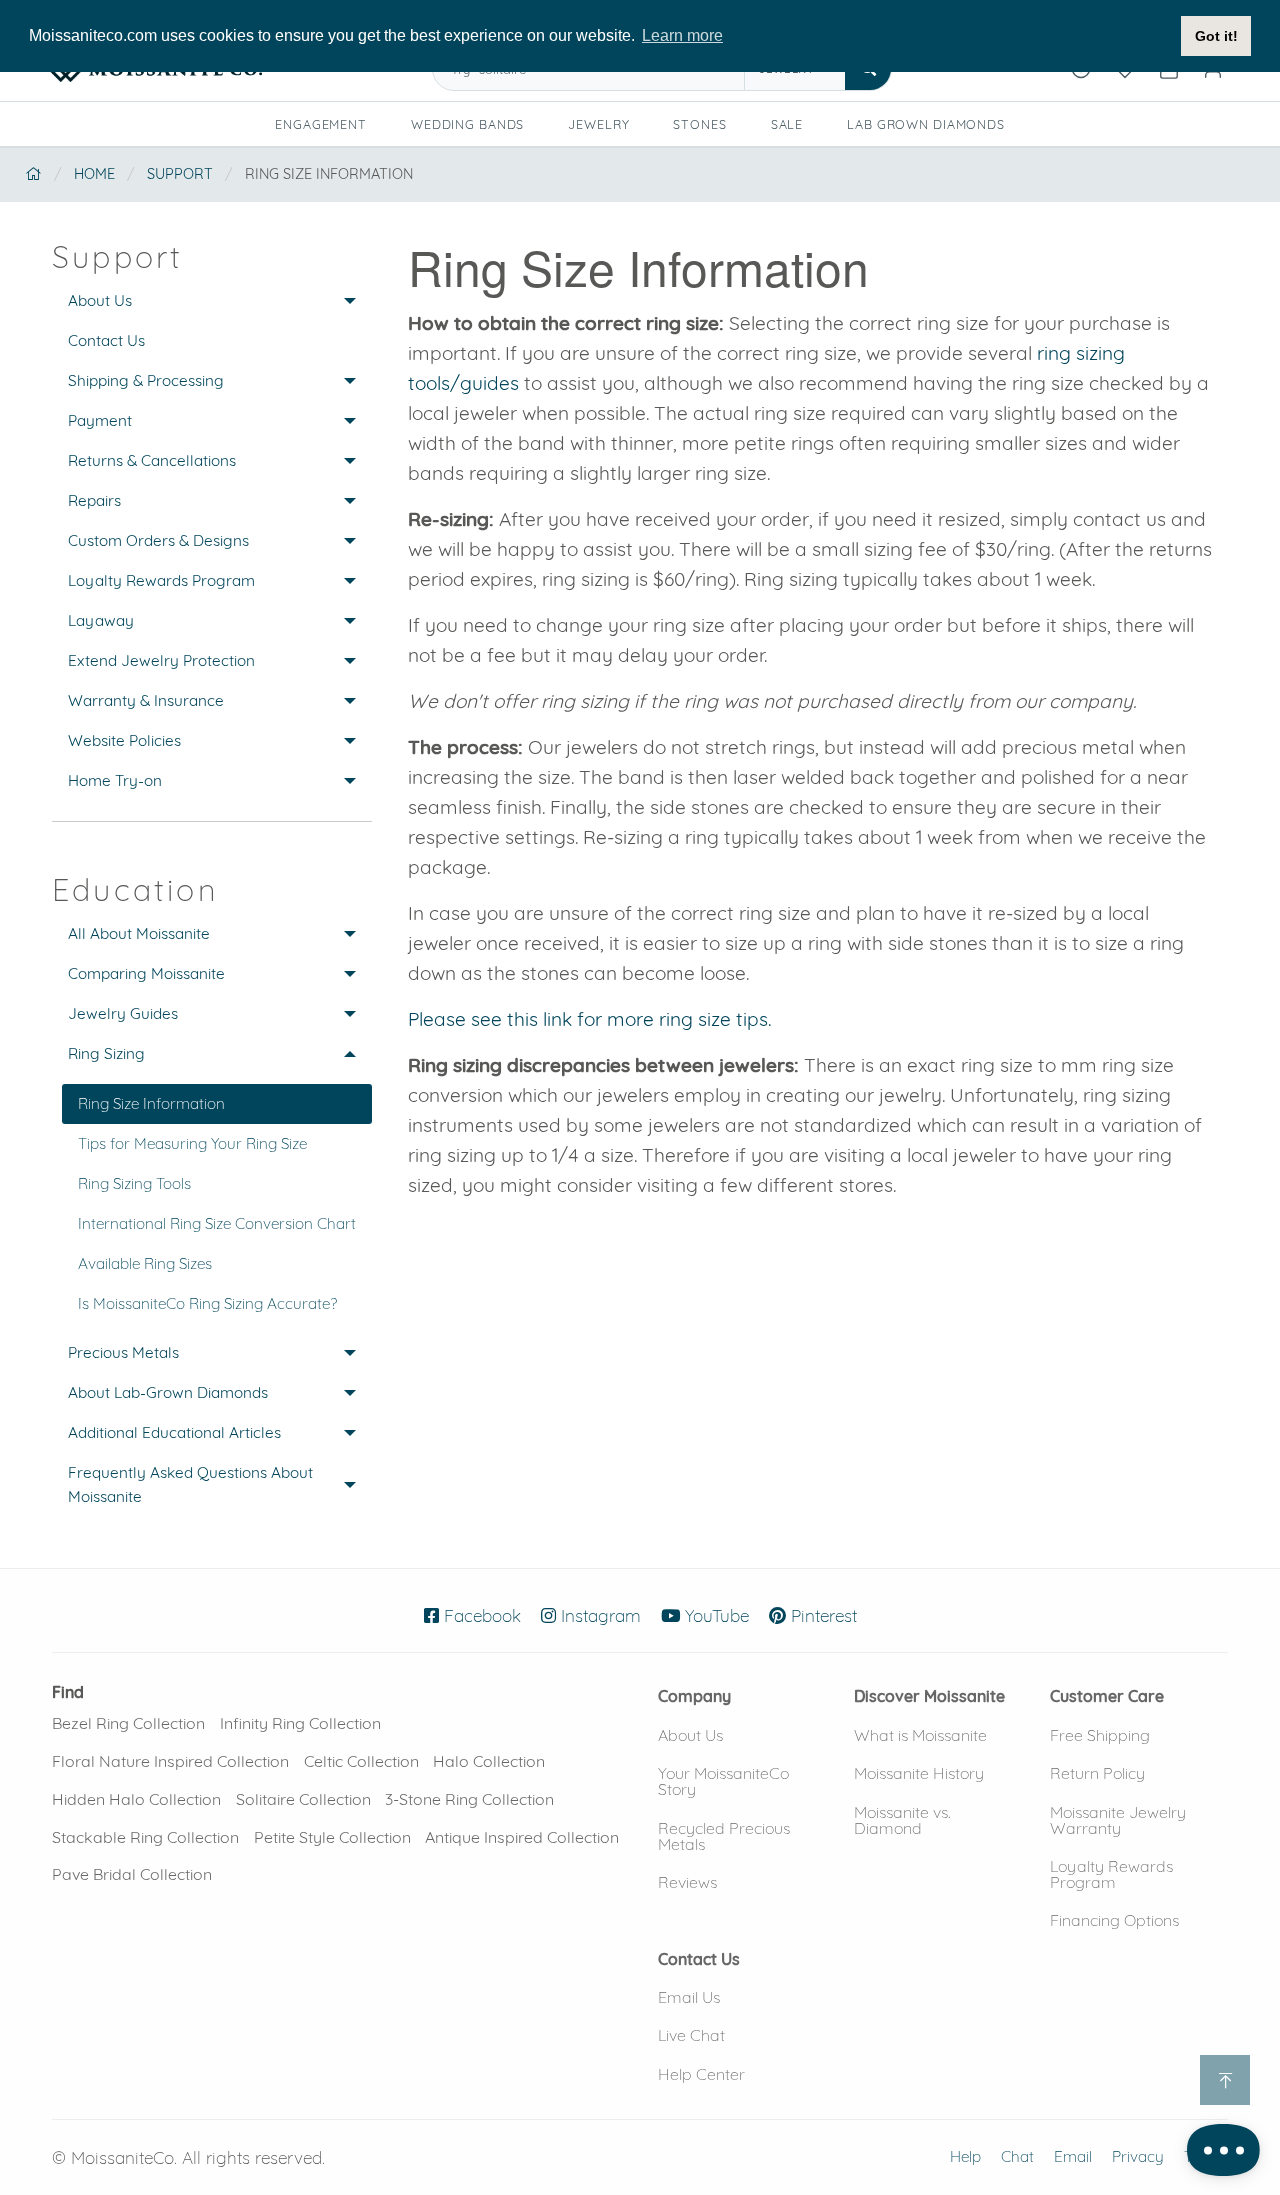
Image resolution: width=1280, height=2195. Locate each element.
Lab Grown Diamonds (933, 127)
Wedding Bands (467, 124)
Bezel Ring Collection (128, 1723)
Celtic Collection (361, 1761)
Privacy (1138, 2156)
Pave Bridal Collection (132, 1874)
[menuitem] (212, 301)
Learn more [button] (682, 35)
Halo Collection (489, 1761)
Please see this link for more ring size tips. (589, 1019)
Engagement (321, 124)
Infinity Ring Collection (300, 1723)
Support (180, 174)
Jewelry (598, 124)
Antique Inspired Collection (522, 1837)
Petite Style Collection (332, 1837)
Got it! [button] (1216, 36)
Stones (699, 124)
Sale (787, 124)
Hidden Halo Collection (136, 1799)
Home (94, 174)
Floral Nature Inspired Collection (170, 1761)
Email (1073, 2156)
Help (965, 2156)
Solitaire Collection (303, 1799)
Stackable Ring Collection (145, 1837)
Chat (1017, 2156)
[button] (694, 1696)
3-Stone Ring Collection (469, 1799)
